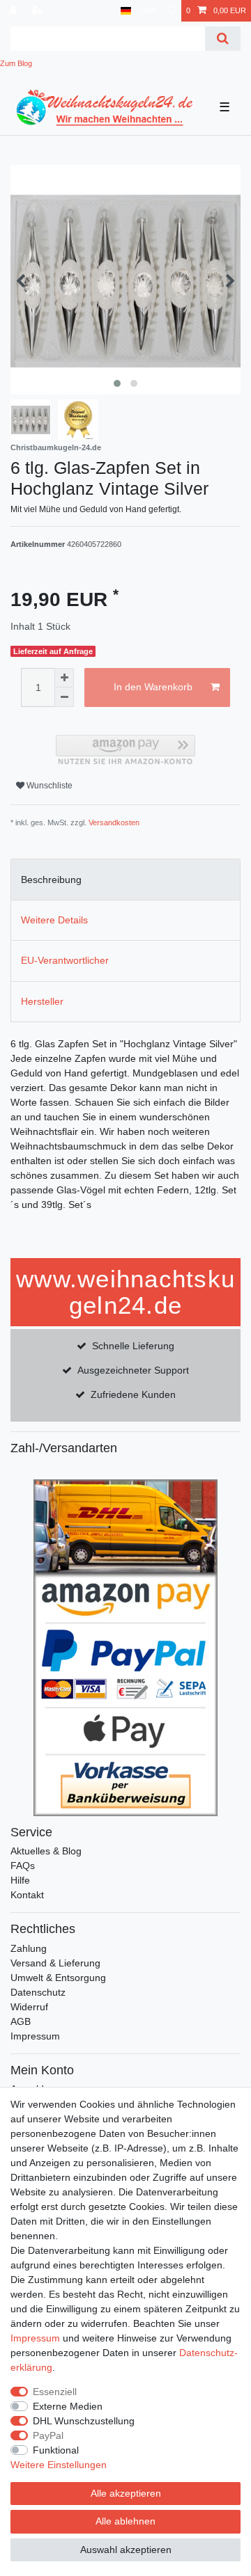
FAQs (23, 1866)
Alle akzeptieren (126, 2493)
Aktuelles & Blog (46, 1851)
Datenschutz (38, 1992)
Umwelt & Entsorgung (58, 1978)
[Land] (126, 11)
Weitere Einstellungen (59, 2465)
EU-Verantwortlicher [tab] (65, 960)
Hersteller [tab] (42, 1001)
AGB (21, 2021)
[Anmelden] (15, 11)
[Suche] (223, 39)
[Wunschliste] (172, 11)
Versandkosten (114, 822)
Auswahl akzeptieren (126, 2550)
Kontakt (27, 1895)
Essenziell (55, 2392)
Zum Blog (16, 63)
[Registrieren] (38, 11)
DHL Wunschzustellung (84, 2421)
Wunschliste (48, 786)
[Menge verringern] (64, 697)
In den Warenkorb (153, 687)
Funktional (56, 2450)
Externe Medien (68, 2406)
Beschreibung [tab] (51, 880)
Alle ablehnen (125, 2521)
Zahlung (29, 1948)
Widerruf (29, 2007)
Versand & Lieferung (55, 1963)
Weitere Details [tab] (54, 920)
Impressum (35, 2036)
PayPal (48, 2435)
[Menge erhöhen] (64, 678)
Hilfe (20, 1880)
